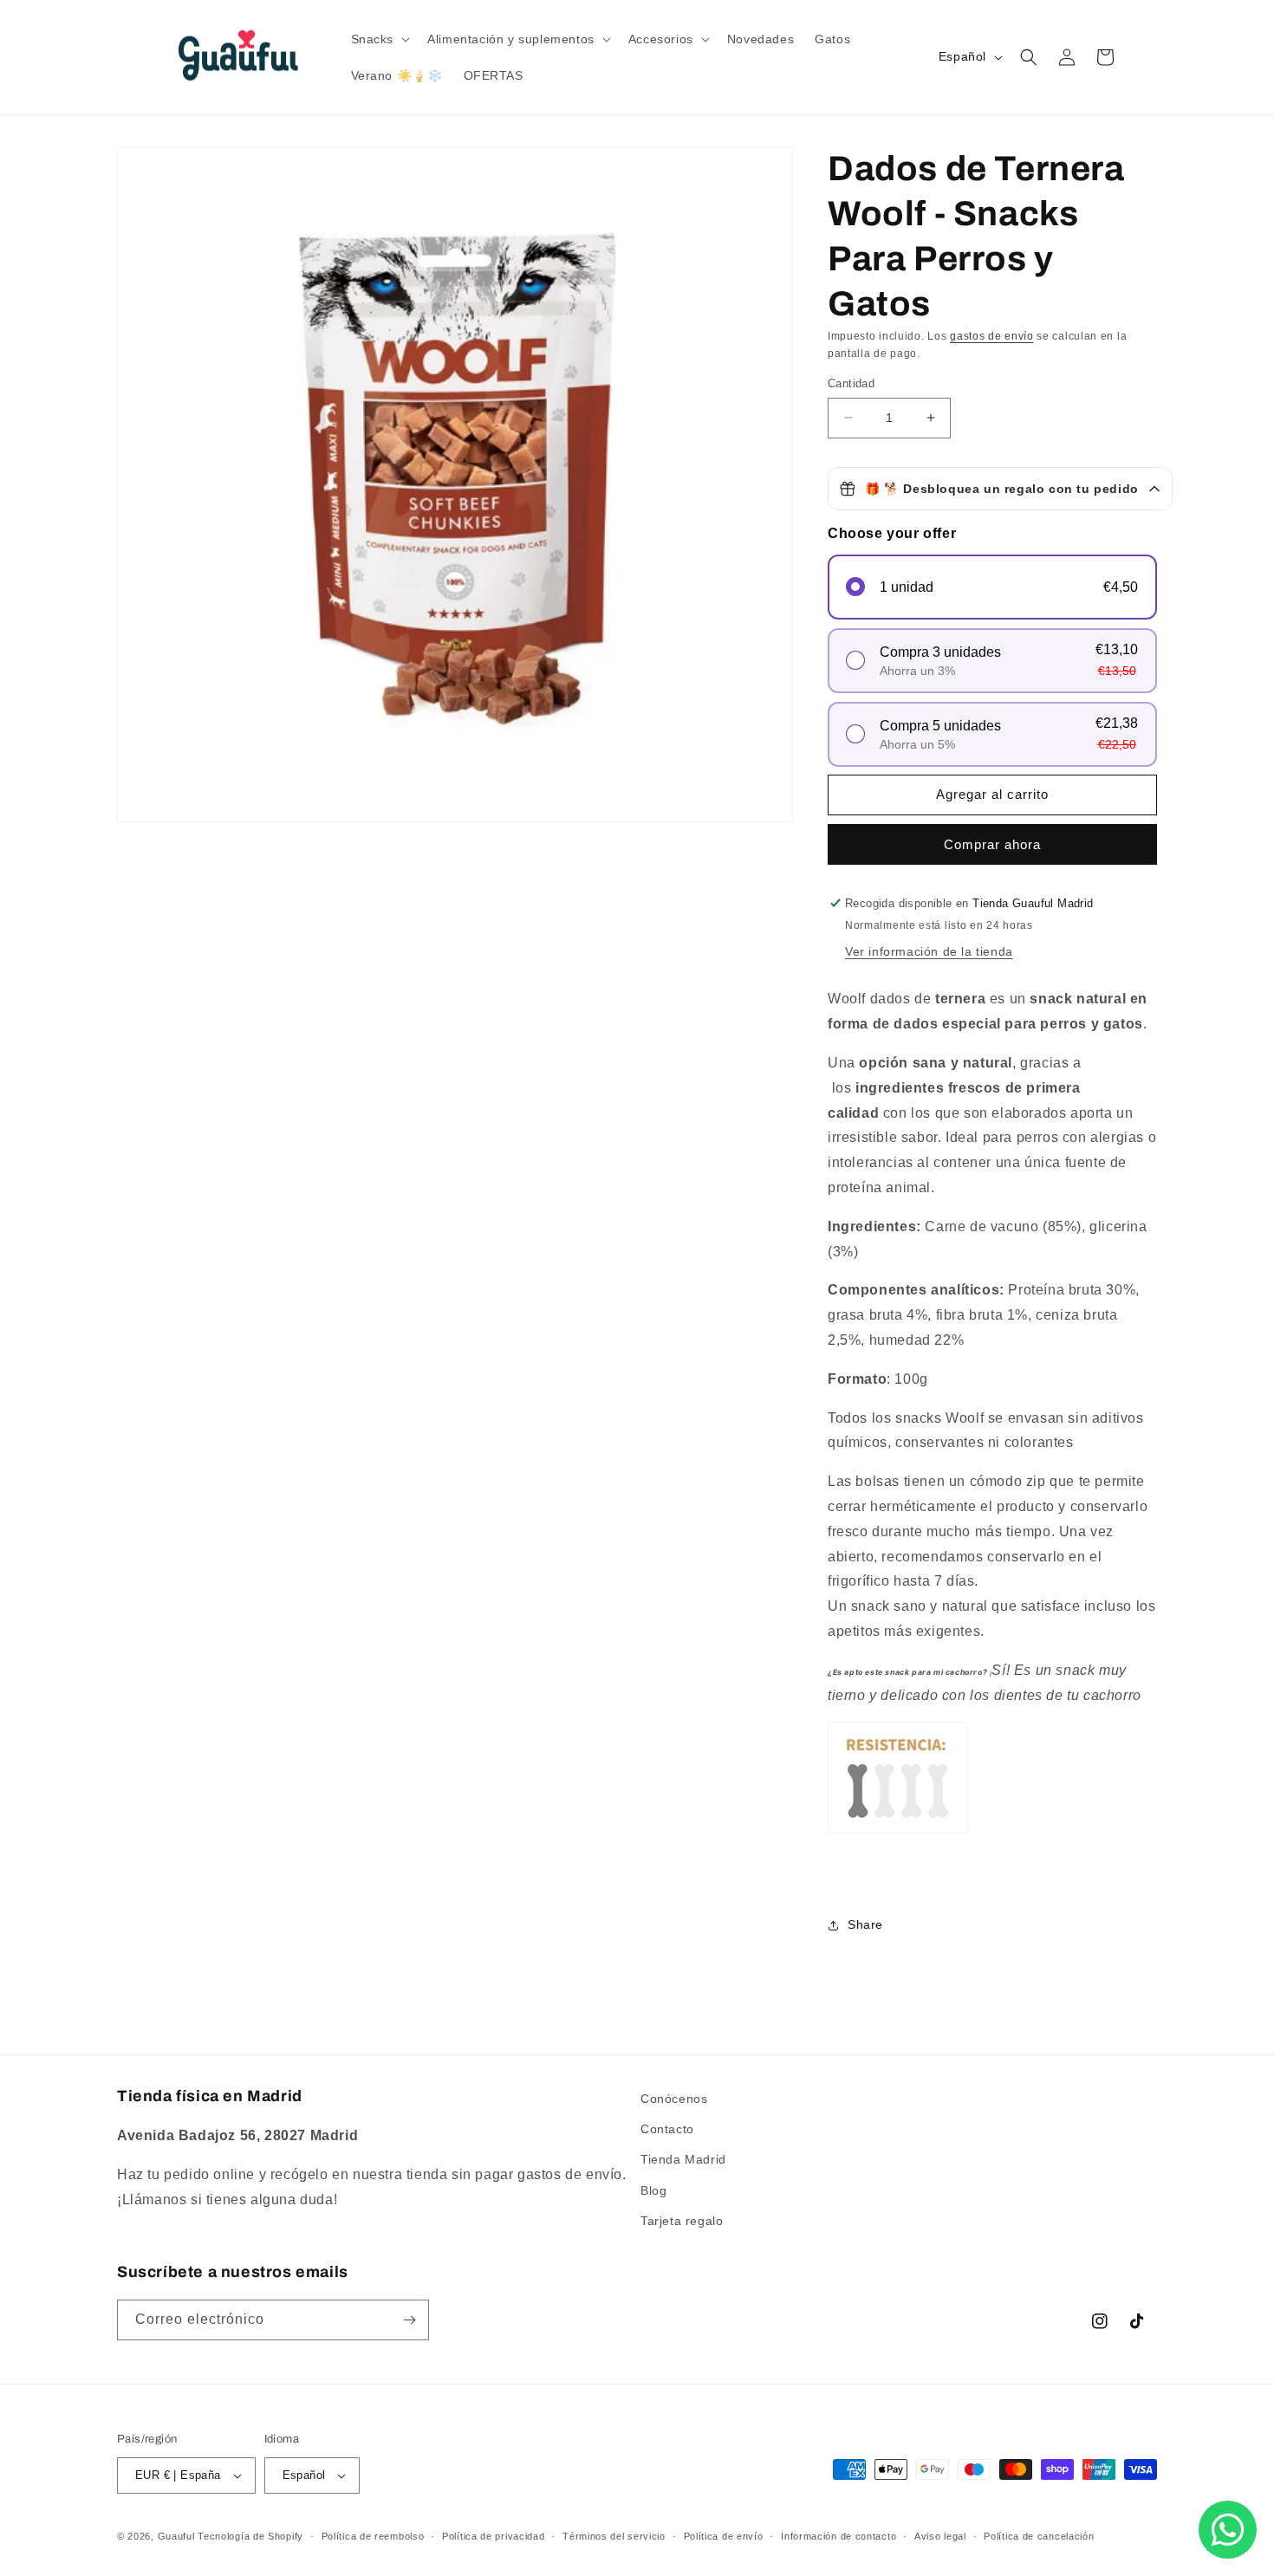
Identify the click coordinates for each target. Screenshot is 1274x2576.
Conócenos (674, 2099)
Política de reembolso (373, 2536)
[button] (379, 39)
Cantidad (851, 383)
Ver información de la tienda (929, 951)
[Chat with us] (1228, 2530)
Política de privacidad (493, 2536)
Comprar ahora (992, 844)
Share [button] (865, 1924)
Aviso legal (940, 2536)
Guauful (176, 2536)
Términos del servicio (614, 2536)
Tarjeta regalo (682, 2221)
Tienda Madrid (683, 2159)
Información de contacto (838, 2536)
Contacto (667, 2129)
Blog (653, 2190)
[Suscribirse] (409, 2320)
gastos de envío (992, 336)
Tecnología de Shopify (250, 2536)
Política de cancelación (1039, 2536)
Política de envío (724, 2536)
